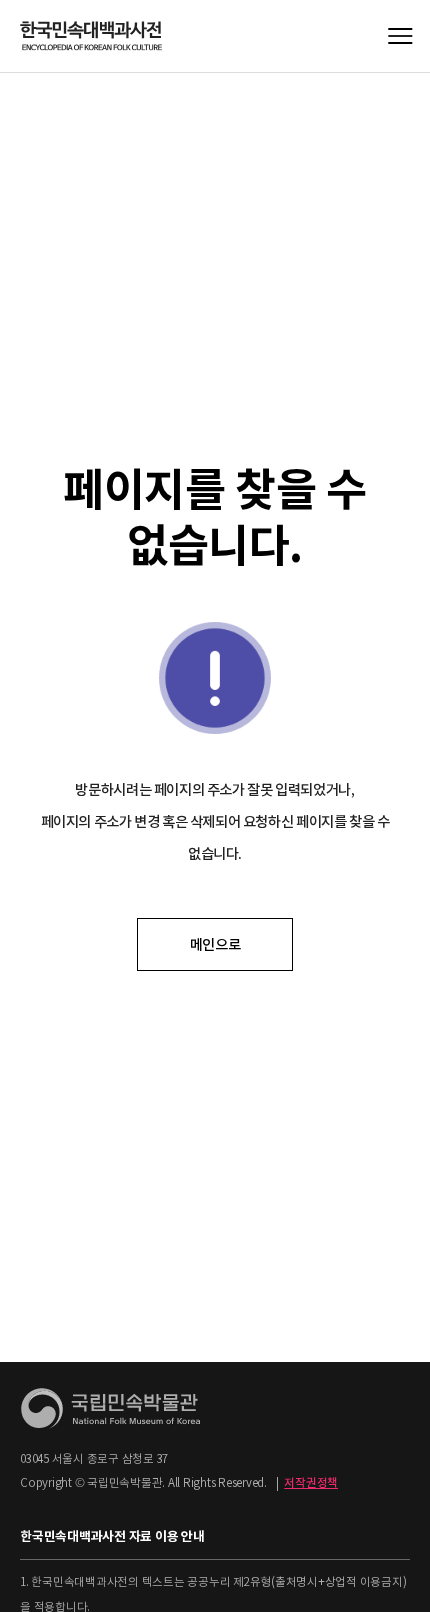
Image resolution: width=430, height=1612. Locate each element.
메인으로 (215, 945)
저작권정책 (311, 1483)
